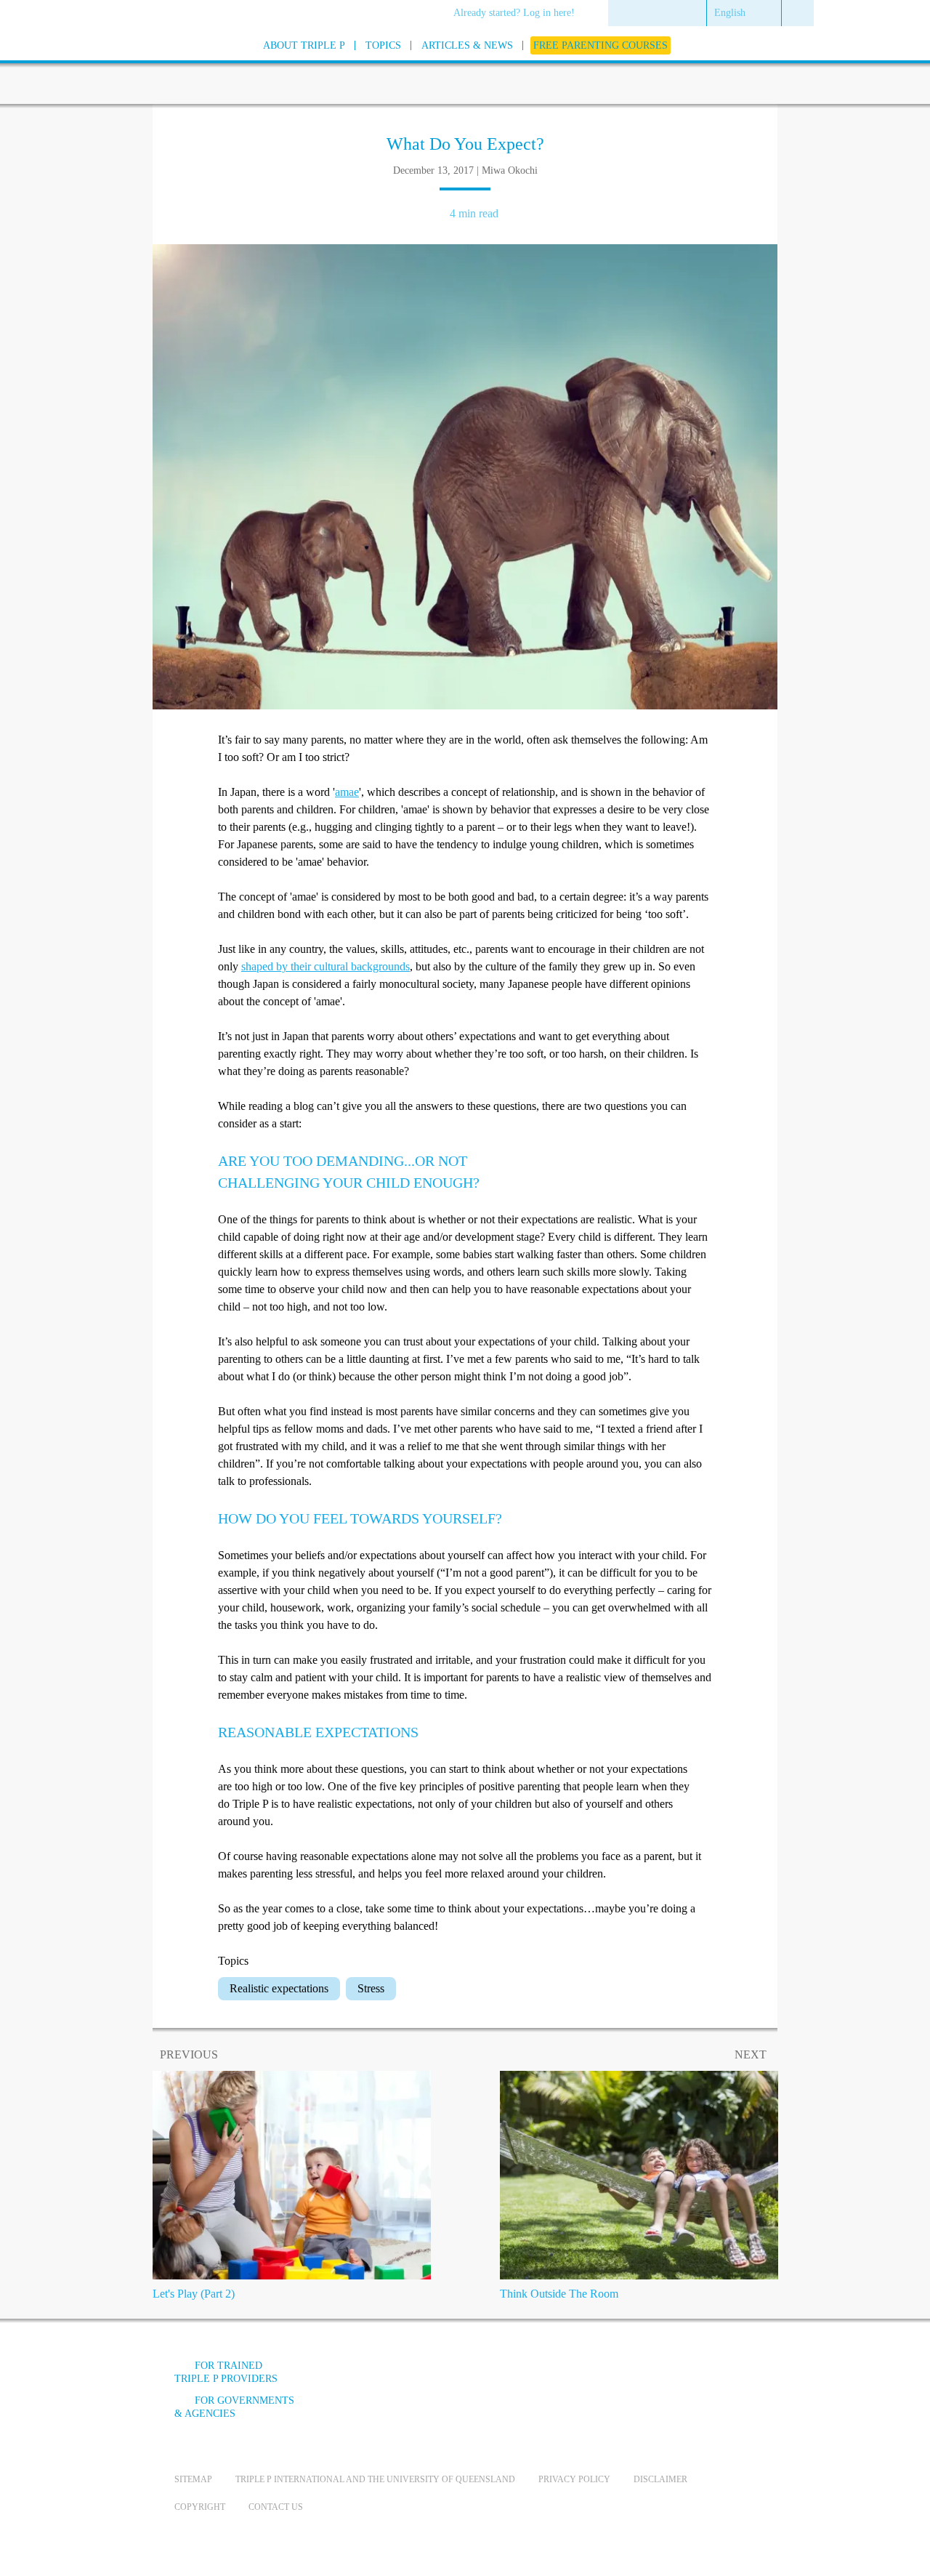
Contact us (276, 2507)
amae (347, 792)
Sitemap (193, 2479)
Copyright (200, 2507)
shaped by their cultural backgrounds (325, 966)
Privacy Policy (574, 2479)
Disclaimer (660, 2479)
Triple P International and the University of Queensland (375, 2479)
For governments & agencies (234, 2407)
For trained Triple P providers (226, 2372)
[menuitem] (519, 14)
